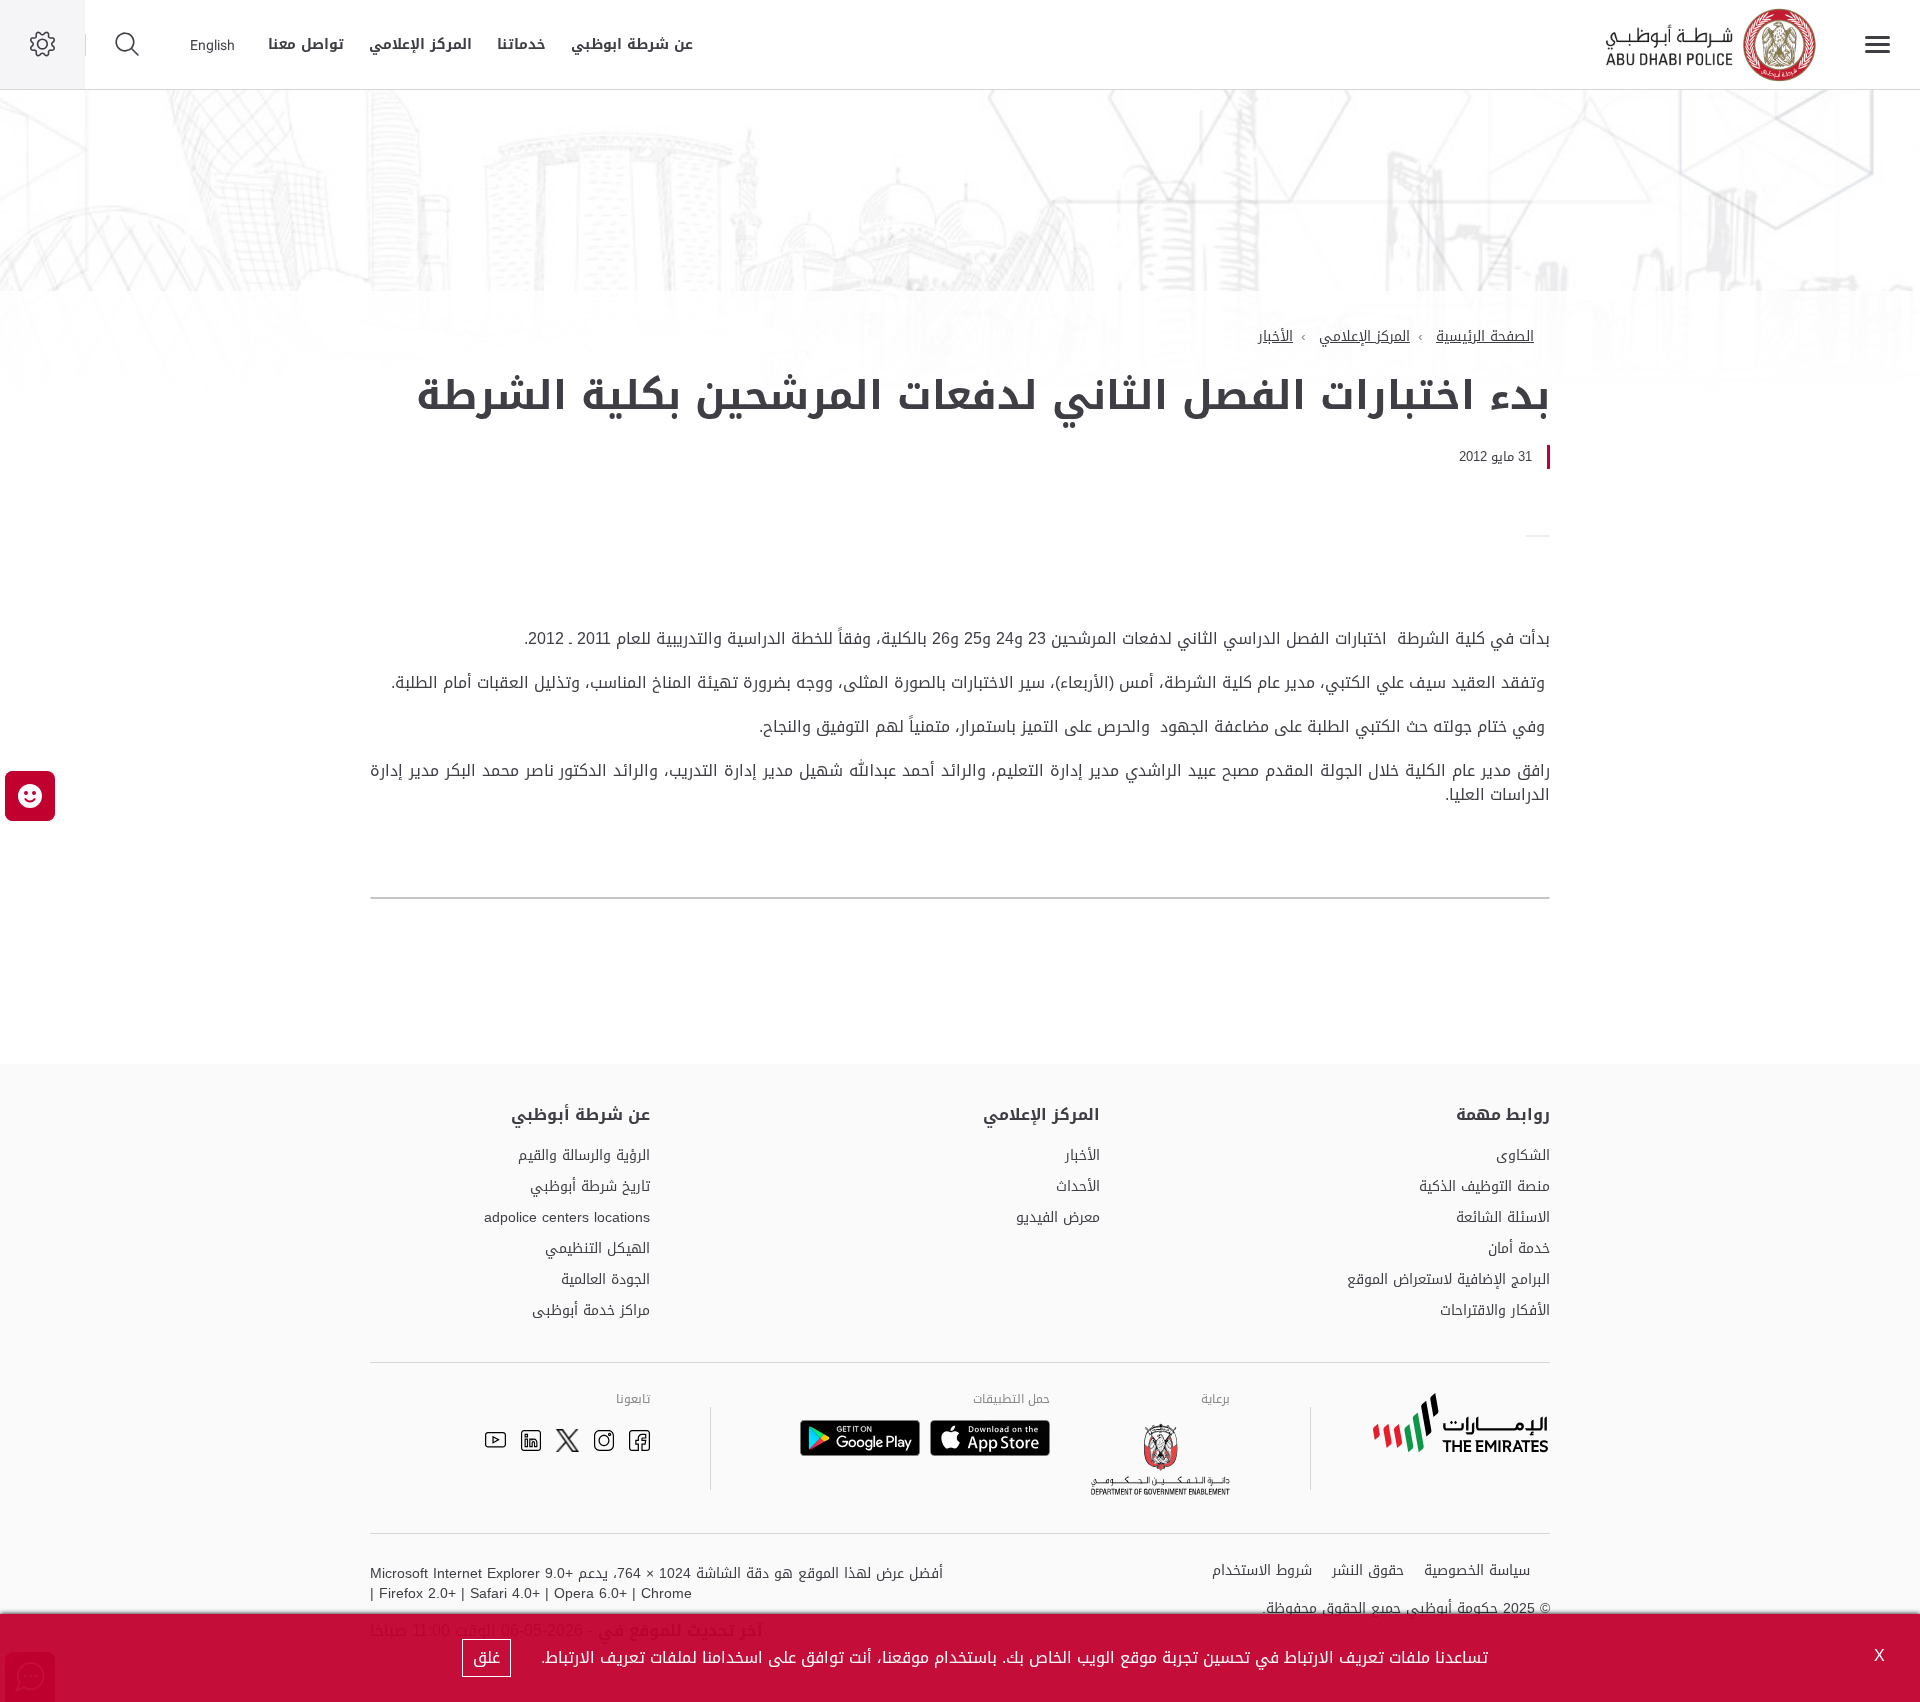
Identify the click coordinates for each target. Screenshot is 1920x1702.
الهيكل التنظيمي (597, 1249)
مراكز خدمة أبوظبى (591, 1311)
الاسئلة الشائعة (1503, 1218)
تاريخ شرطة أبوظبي (590, 1187)
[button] (30, 796)
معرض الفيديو (1058, 1218)
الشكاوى (1523, 1156)
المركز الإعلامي (420, 44)
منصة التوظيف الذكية (1484, 1187)
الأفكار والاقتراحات (1495, 1311)
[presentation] (1544, 536)
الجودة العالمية (605, 1280)
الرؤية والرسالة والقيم (584, 1156)
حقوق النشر (1368, 1571)
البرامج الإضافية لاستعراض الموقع (1448, 1280)
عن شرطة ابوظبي (632, 44)
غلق (486, 1657)
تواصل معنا (306, 44)
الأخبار (1275, 336)
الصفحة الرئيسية (1485, 336)
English (212, 45)
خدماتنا (521, 44)
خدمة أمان (1519, 1249)
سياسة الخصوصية (1477, 1571)
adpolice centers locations (567, 1218)
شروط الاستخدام (1262, 1571)
